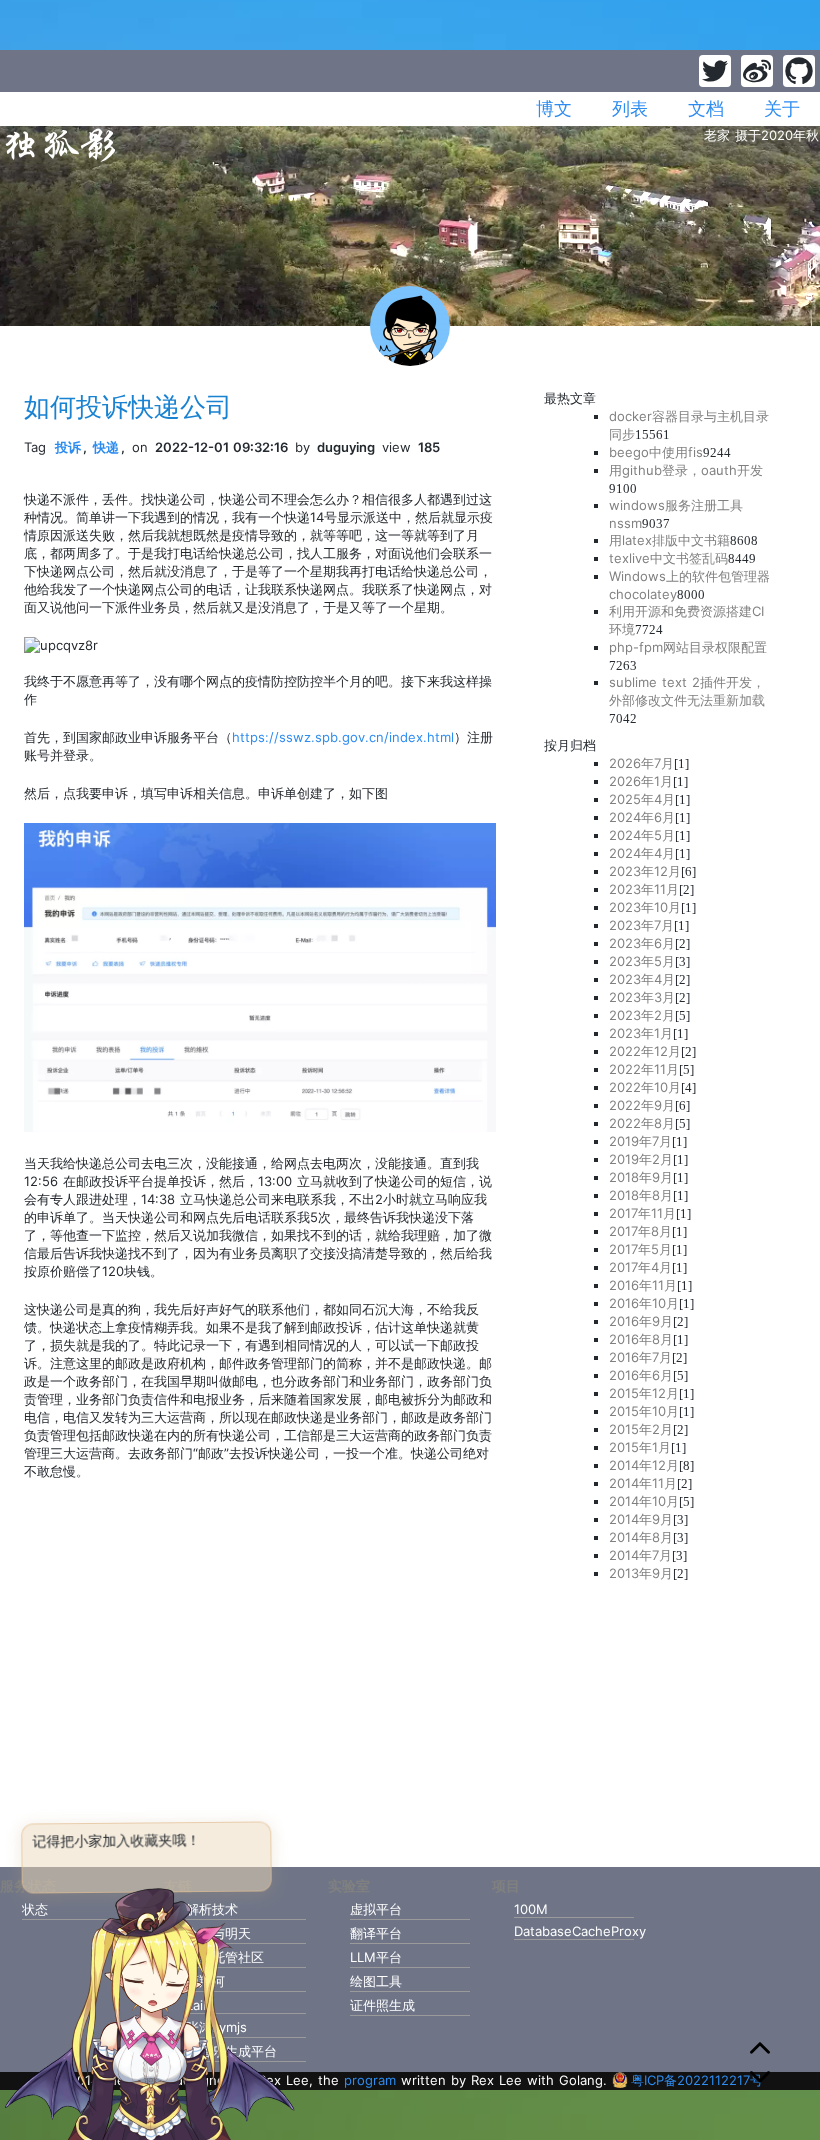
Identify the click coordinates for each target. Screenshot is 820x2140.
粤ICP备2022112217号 (697, 2080)
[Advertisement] (670, 1718)
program (370, 2080)
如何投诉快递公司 (128, 406)
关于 (782, 108)
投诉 (68, 447)
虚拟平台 (376, 1909)
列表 (630, 108)
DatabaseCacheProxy (574, 1931)
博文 (554, 108)
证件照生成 (382, 2005)
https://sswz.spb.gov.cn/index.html (343, 737)
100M (531, 1909)
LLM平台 (376, 1957)
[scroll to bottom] (760, 2077)
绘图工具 (376, 1981)
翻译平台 (376, 1933)
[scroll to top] (760, 2051)
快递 (106, 447)
